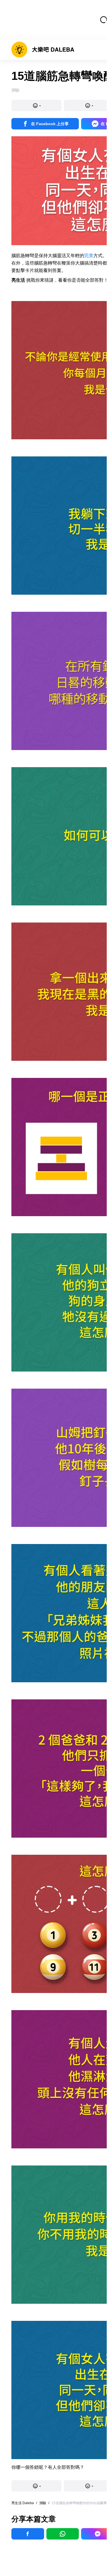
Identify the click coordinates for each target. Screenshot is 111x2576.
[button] (36, 105)
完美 (89, 256)
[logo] (43, 50)
